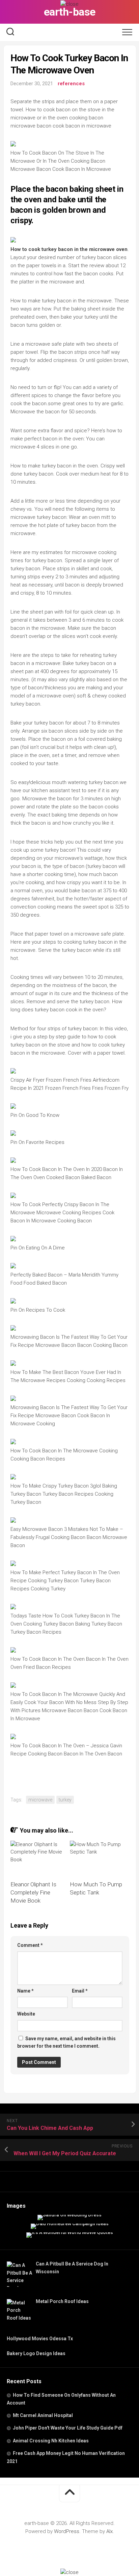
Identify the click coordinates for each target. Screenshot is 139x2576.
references (71, 84)
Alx (109, 2531)
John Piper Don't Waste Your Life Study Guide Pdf (68, 2428)
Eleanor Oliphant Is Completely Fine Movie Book (33, 1892)
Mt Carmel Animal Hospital (43, 2415)
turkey (65, 1800)
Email (80, 1991)
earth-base (70, 12)
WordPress (67, 2531)
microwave (40, 1800)
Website (26, 2014)
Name (25, 1991)
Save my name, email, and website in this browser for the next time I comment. (66, 2042)
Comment (30, 1945)
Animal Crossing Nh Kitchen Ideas (51, 2441)
